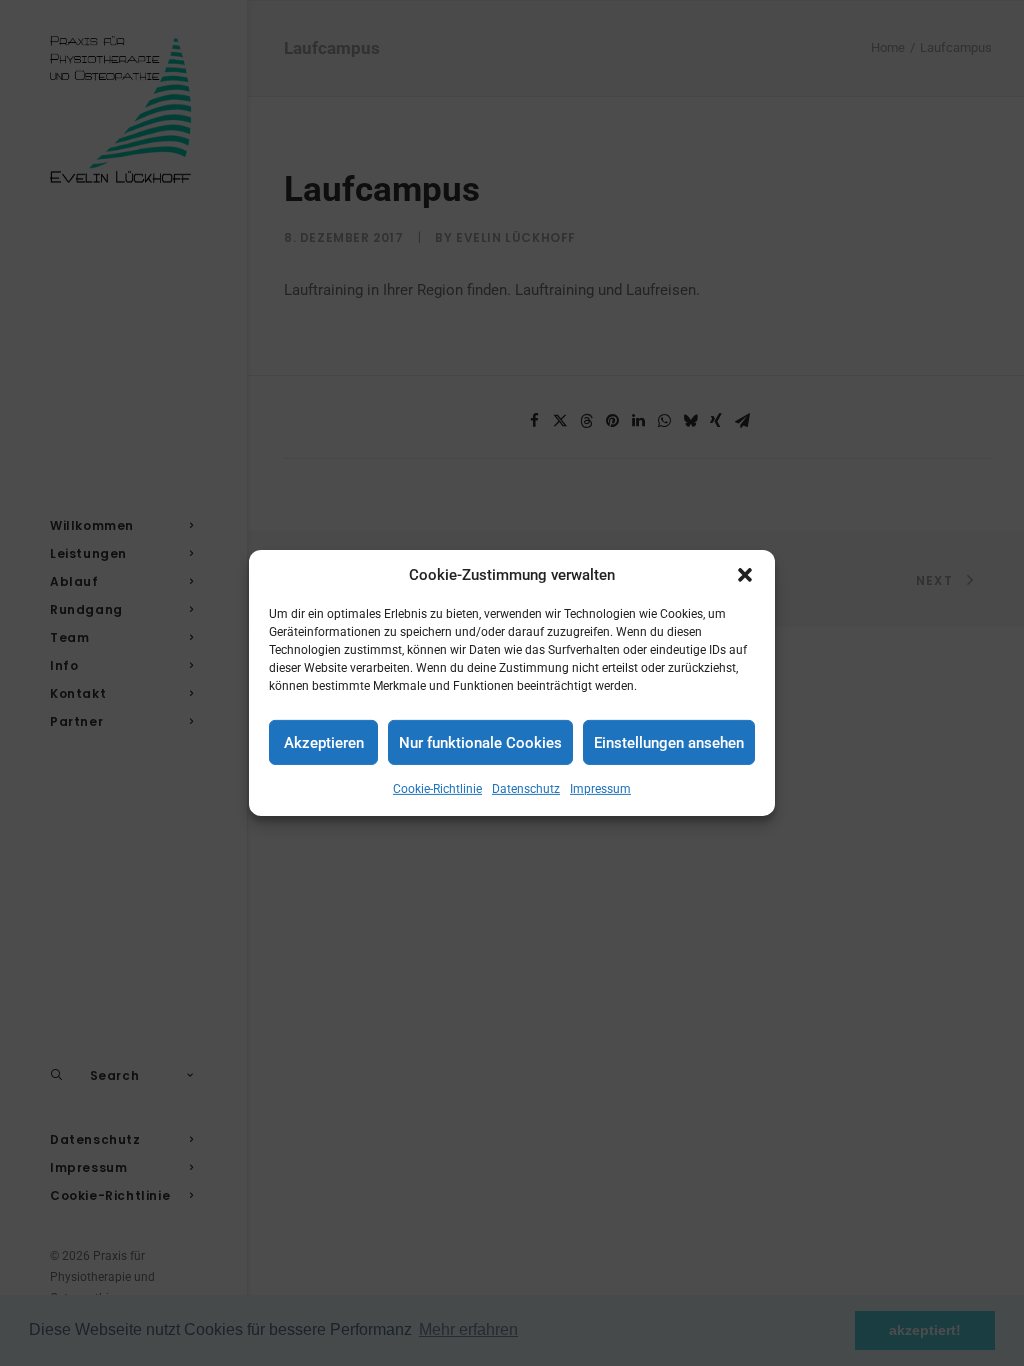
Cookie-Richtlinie (437, 789)
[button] (745, 575)
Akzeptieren (324, 742)
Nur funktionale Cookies (480, 742)
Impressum (600, 789)
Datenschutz (526, 789)
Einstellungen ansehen (669, 742)
